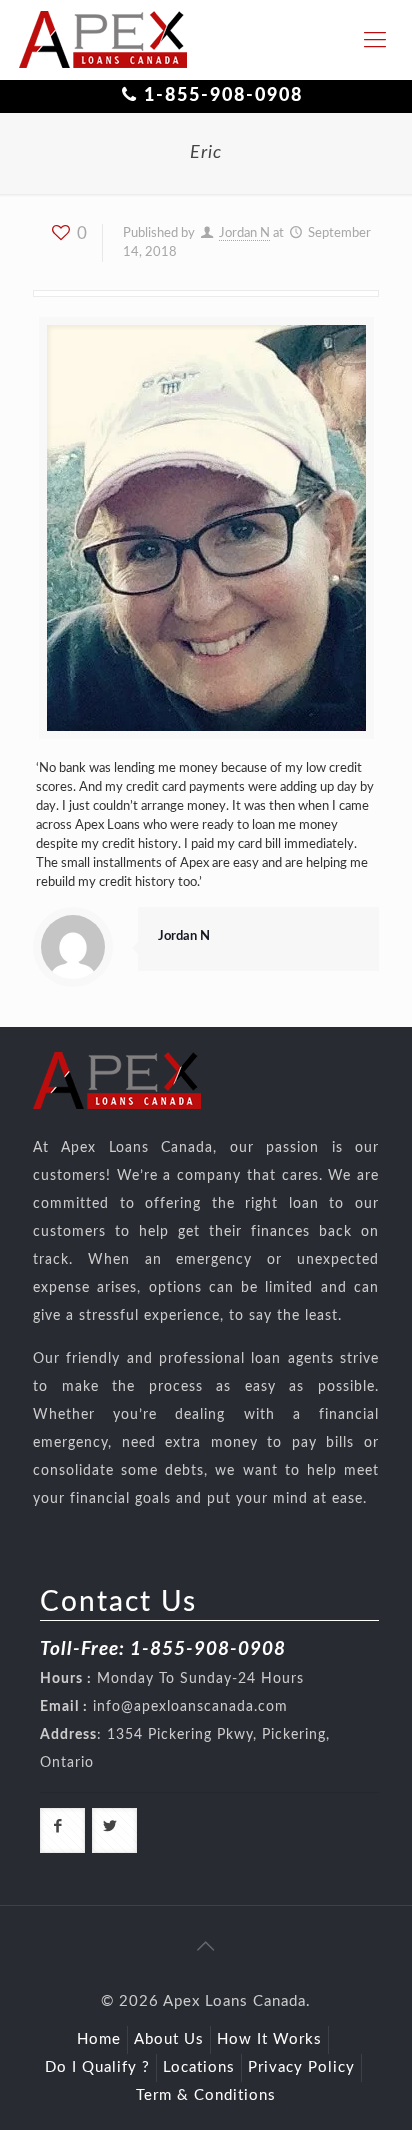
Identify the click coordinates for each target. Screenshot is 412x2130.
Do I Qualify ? (97, 2067)
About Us (169, 2039)
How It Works (269, 2039)
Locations (199, 2067)
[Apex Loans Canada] (103, 40)
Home (99, 2039)
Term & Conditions (206, 2095)
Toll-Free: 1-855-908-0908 (163, 1649)
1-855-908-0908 (223, 96)
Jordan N (244, 233)
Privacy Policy (301, 2067)
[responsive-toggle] (375, 40)
